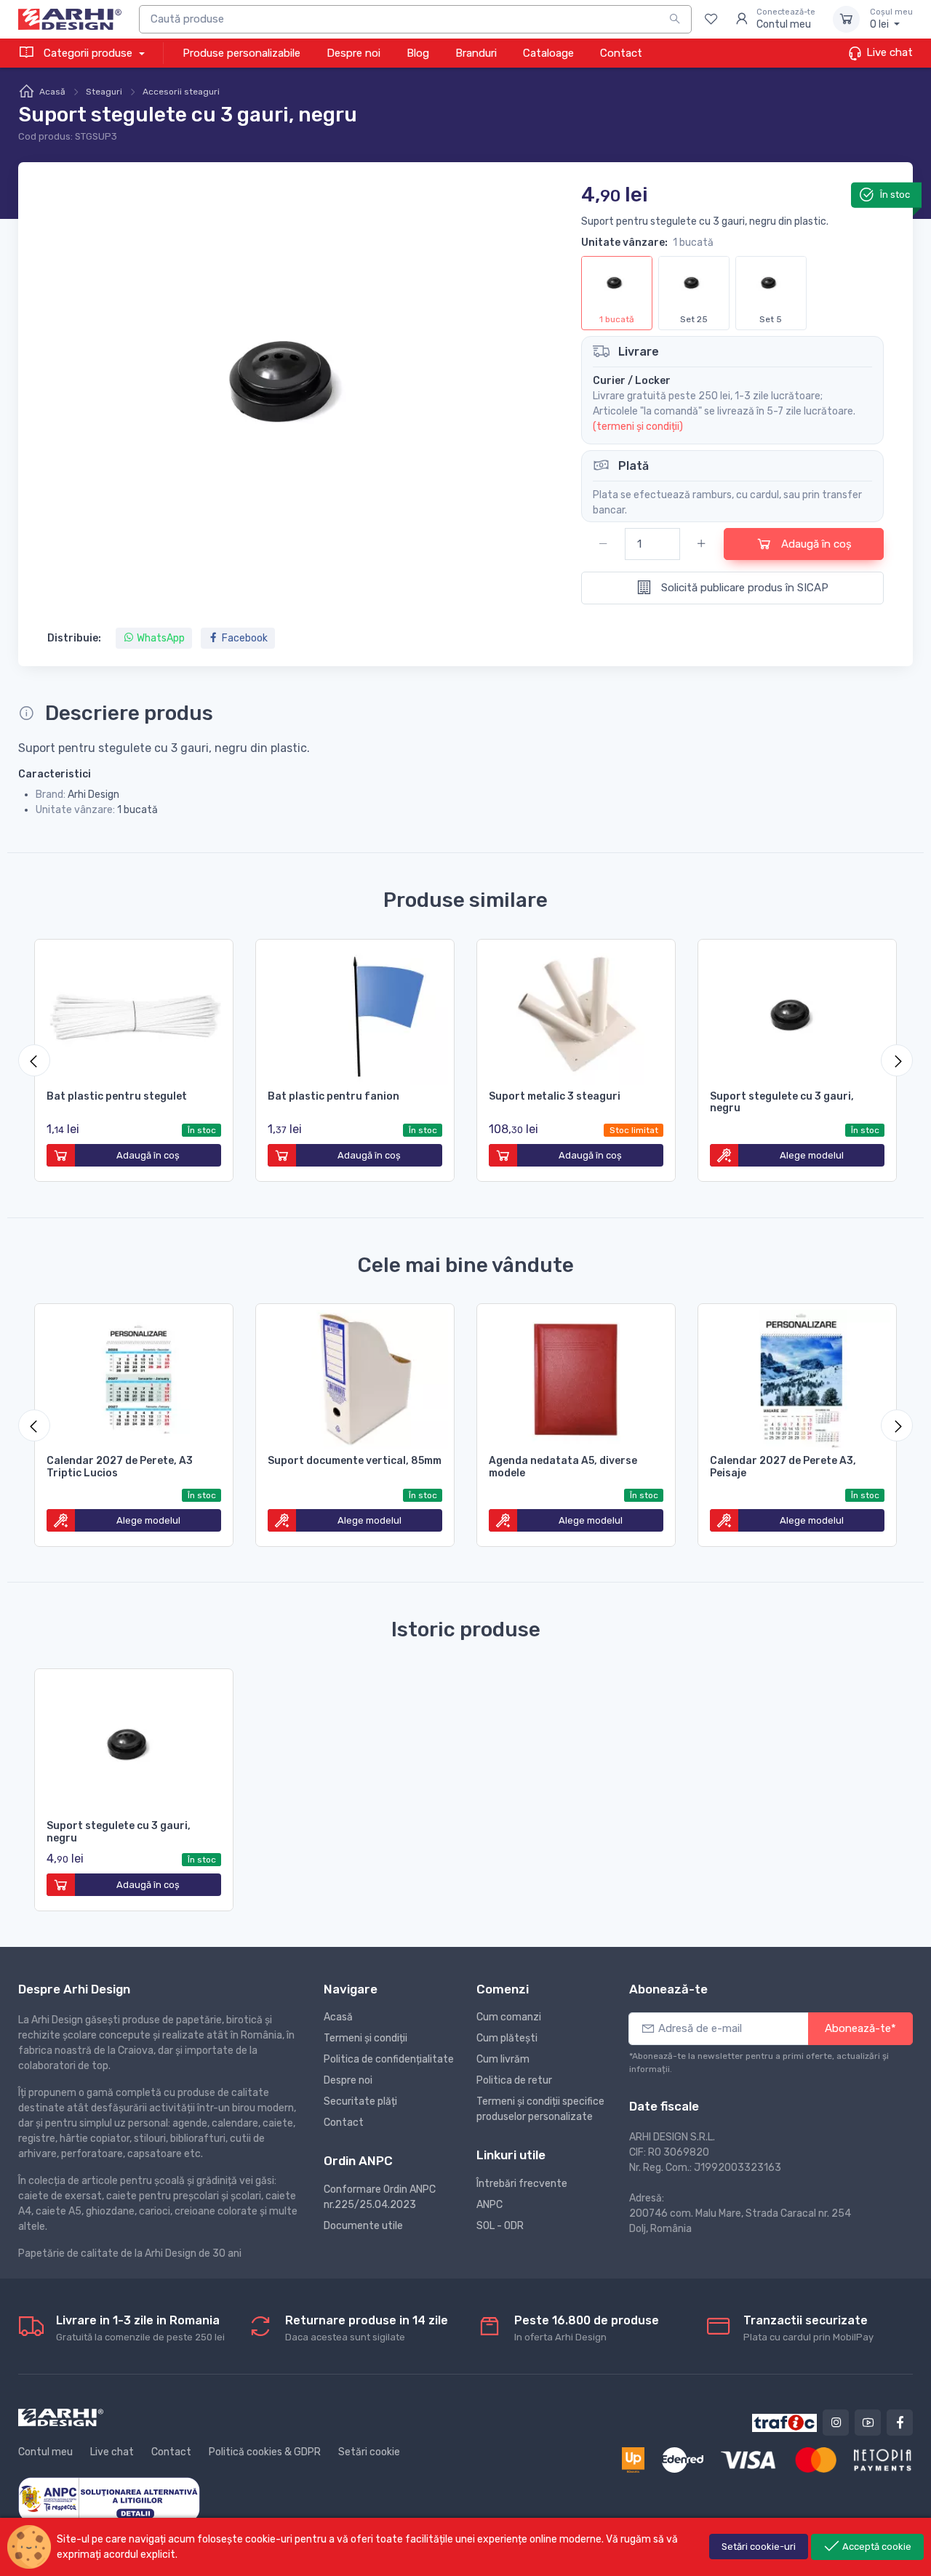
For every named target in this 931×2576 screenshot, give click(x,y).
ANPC (490, 2205)
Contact (621, 53)
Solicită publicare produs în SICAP (743, 588)
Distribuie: (74, 638)
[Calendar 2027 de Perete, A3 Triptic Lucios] (134, 1377)
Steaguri (104, 92)
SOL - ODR (500, 2226)
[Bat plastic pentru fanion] (355, 1012)
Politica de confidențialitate (389, 2059)
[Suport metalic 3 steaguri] (576, 1012)
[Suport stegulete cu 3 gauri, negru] (797, 1012)
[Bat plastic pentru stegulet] (134, 1012)
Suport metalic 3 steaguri (555, 1096)
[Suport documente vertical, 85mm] (355, 1377)
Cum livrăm (503, 2059)
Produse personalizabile (241, 53)
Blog (418, 53)
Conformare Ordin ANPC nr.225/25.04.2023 (380, 2197)
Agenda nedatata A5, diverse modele (563, 1467)
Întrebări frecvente (522, 2184)
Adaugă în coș (815, 544)
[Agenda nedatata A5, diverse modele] (576, 1377)
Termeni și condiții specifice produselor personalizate (540, 2109)
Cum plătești (507, 2038)
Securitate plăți (360, 2101)
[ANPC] (109, 2499)
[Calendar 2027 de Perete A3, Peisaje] (797, 1377)
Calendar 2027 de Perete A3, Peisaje (783, 1467)
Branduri (476, 53)
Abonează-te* (860, 2028)
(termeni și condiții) (638, 427)
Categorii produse (88, 53)
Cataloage (548, 53)
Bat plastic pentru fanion (333, 1096)
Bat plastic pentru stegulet (117, 1096)
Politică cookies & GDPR (265, 2452)
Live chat (888, 52)
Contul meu (45, 2452)
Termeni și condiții (365, 2038)
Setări (759, 2547)
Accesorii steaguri (181, 92)
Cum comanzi (509, 2017)
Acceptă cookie (876, 2547)
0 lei (891, 19)
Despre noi (353, 53)
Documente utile (363, 2226)
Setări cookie (369, 2452)
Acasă (52, 92)
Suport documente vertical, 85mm (355, 1461)
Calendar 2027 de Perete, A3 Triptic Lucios (120, 1467)
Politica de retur (514, 2080)
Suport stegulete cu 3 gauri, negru (782, 1103)
